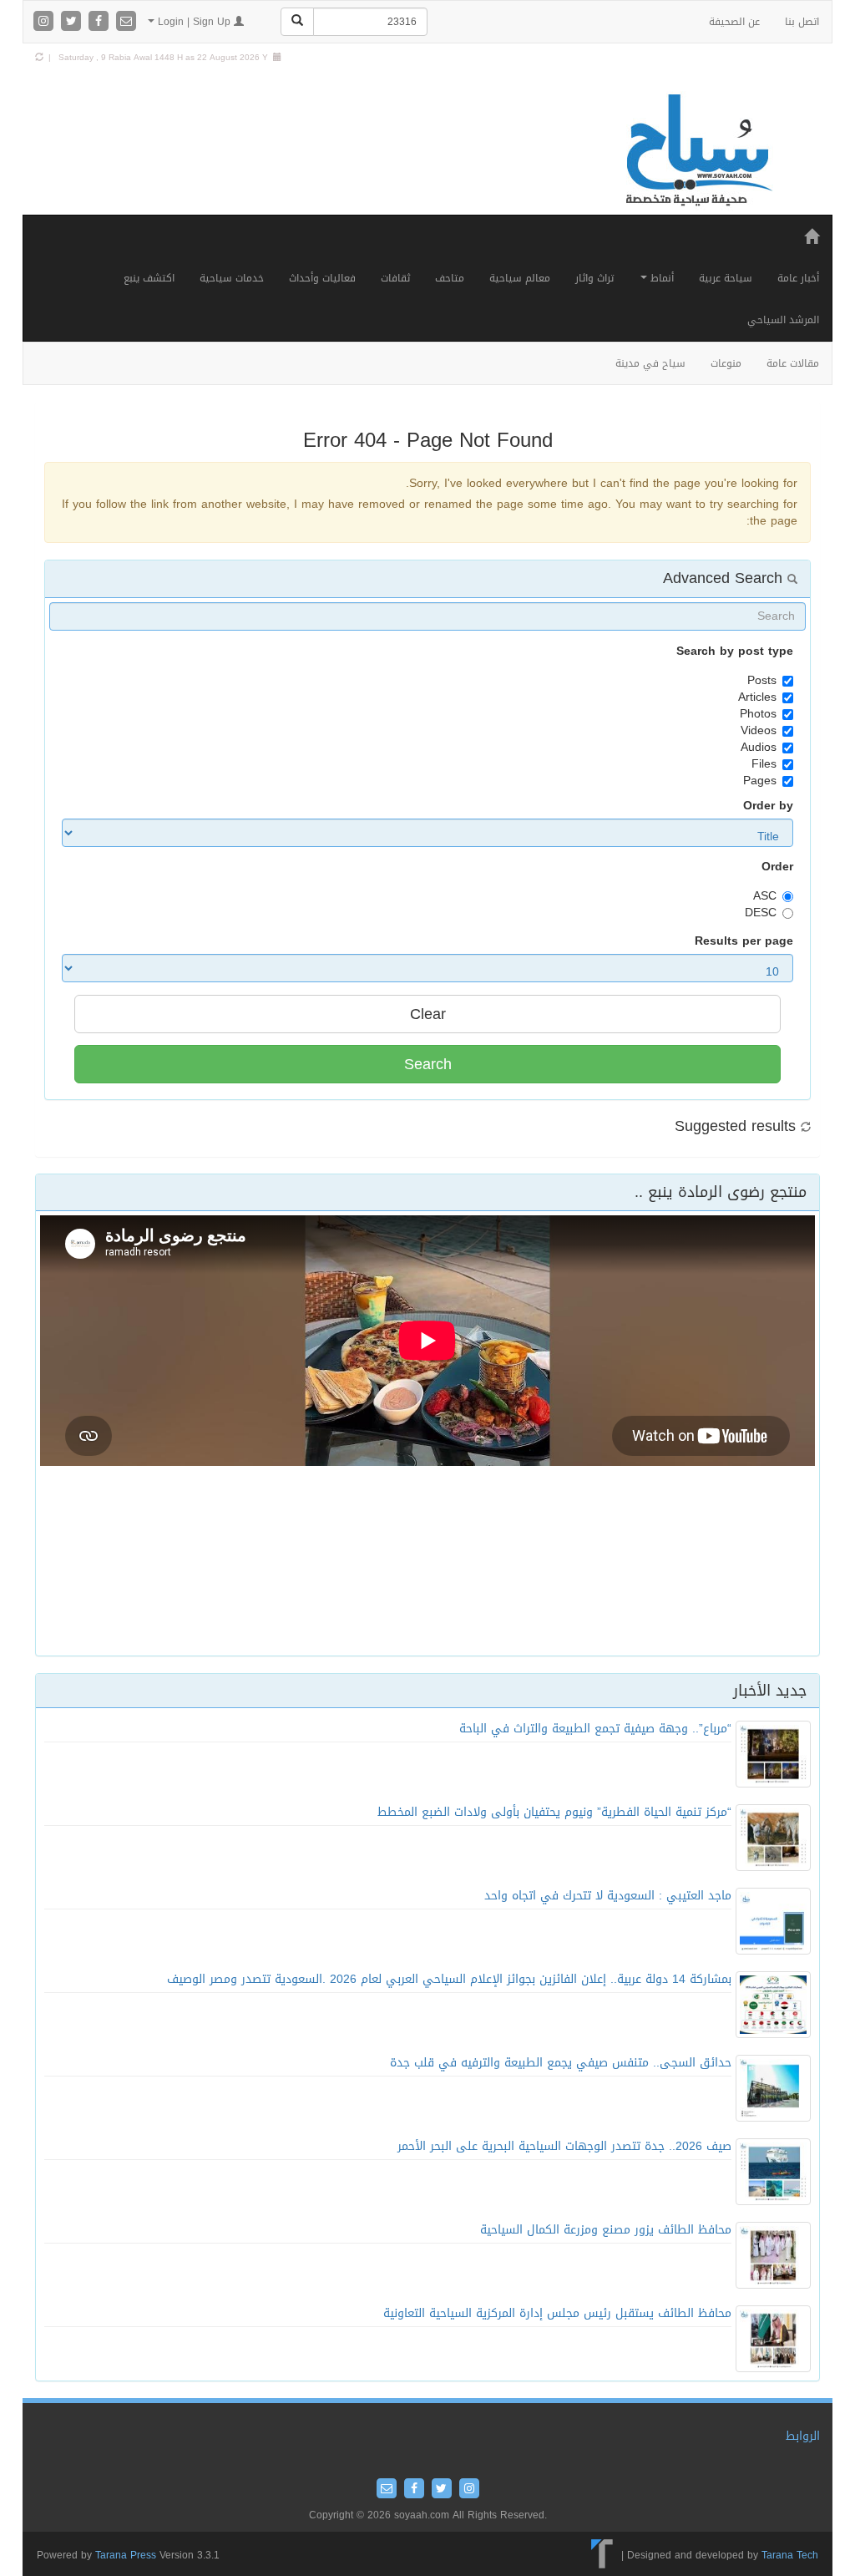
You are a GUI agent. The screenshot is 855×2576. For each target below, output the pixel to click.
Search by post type (735, 652)
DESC (761, 913)
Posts (762, 681)
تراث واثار (594, 278)
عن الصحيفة (734, 22)
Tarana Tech (790, 2554)
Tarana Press (126, 2555)
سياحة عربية (726, 278)
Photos (758, 714)
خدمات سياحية (232, 278)
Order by (768, 806)
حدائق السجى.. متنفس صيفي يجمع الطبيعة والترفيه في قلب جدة (561, 2063)
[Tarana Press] (602, 2554)
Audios (759, 748)
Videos (759, 731)
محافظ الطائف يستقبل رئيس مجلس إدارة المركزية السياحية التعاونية (557, 2313)
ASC (765, 896)
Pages (760, 781)
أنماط (660, 278)
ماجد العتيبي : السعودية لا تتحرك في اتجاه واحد (608, 1896)
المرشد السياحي (783, 320)
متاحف (450, 278)
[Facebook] (101, 22)
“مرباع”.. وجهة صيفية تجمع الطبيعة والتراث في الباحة (595, 1729)
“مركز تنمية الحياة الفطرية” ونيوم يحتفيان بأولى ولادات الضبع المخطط (554, 1812)
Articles (757, 697)
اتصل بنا (802, 22)
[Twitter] (73, 22)
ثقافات (395, 278)
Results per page (744, 941)
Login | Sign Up (194, 22)
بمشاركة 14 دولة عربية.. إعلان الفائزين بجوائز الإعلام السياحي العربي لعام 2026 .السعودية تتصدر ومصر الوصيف (449, 1979)
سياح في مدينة (650, 363)
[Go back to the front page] (697, 151)
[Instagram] (46, 22)
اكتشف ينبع (149, 278)
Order (777, 867)
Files (764, 764)
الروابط (803, 2436)
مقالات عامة (793, 363)
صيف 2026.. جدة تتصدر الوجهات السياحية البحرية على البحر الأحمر (564, 2146)
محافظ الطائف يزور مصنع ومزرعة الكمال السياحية (606, 2230)
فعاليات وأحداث (322, 278)
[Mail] (126, 22)
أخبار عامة (798, 278)
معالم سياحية (520, 278)
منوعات (726, 363)
